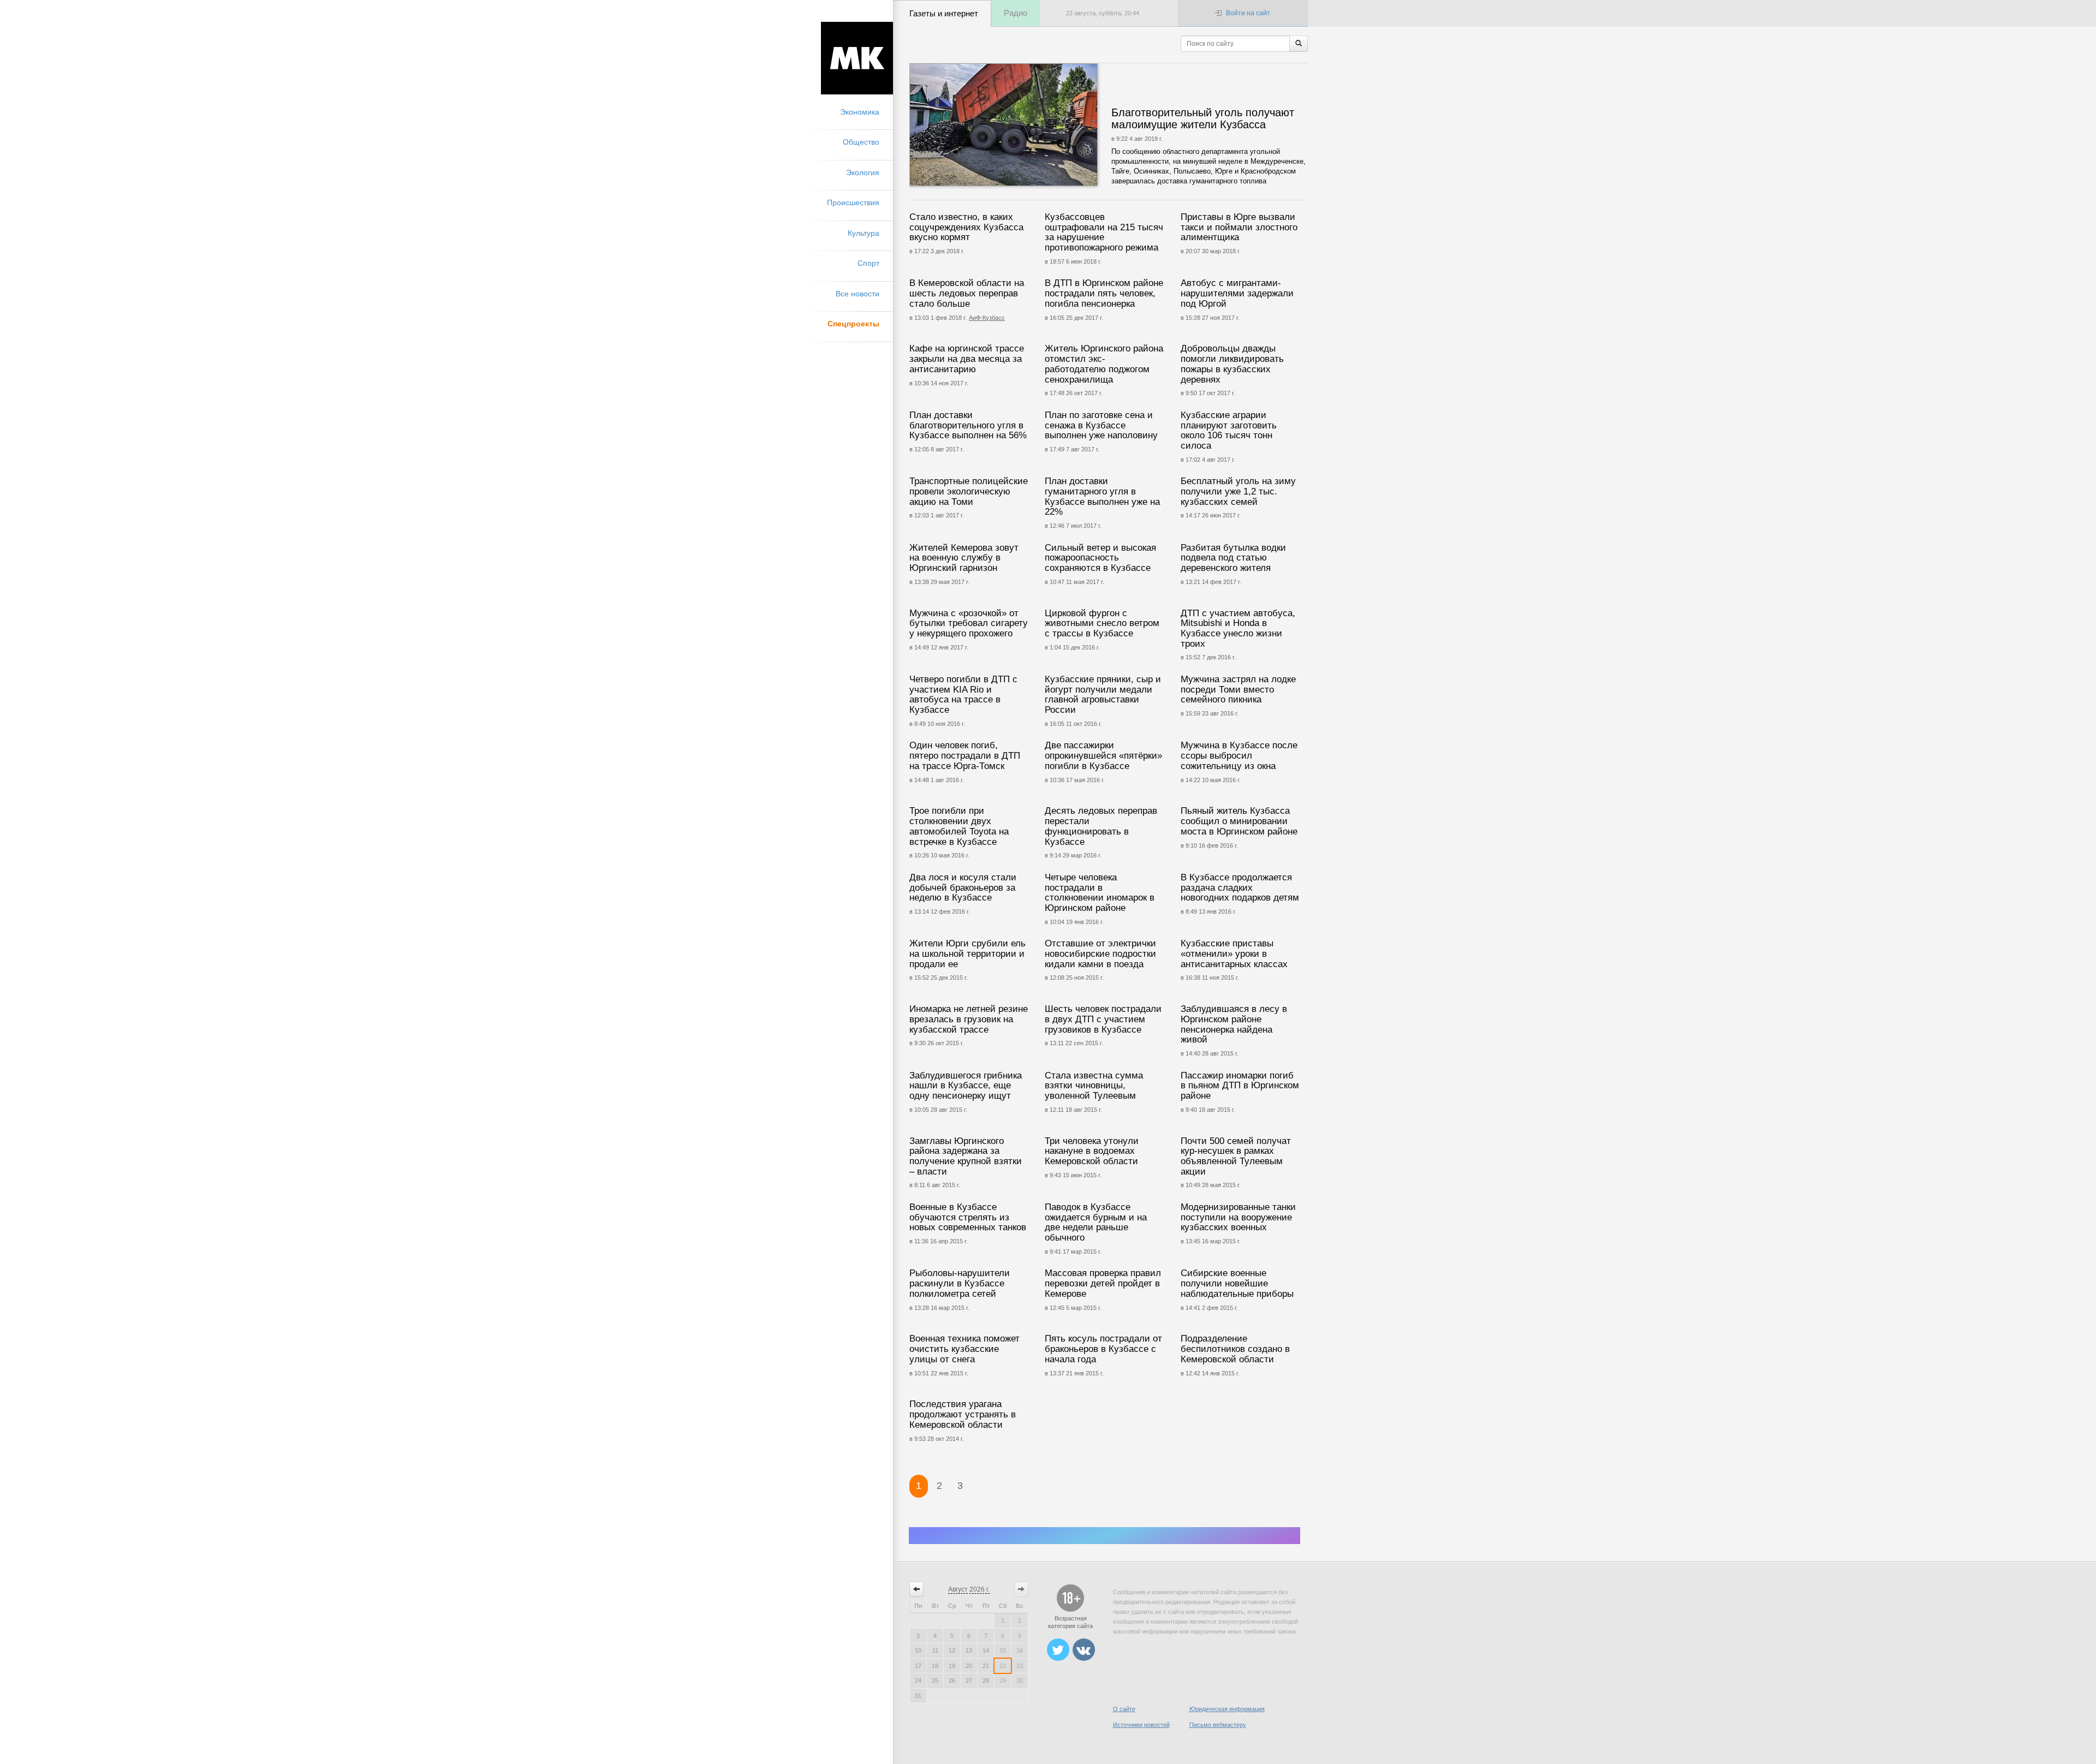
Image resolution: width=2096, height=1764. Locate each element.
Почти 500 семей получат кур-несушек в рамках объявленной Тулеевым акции (1236, 1156)
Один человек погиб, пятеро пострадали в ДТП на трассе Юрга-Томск (965, 755)
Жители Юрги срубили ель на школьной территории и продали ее (967, 953)
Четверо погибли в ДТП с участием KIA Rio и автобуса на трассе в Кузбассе (963, 695)
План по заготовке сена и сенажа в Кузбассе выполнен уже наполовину (1101, 425)
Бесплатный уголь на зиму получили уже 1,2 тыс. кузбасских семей (1238, 491)
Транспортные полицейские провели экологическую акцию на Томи (969, 491)
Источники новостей (1141, 1725)
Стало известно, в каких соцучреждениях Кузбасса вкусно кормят (966, 227)
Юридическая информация (1227, 1709)
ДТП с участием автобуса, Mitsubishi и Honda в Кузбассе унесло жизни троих (1238, 628)
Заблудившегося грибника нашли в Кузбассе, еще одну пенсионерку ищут (966, 1086)
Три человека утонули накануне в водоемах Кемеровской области (1092, 1151)
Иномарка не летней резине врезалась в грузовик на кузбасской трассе (969, 1019)
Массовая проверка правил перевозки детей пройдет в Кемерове (1103, 1283)
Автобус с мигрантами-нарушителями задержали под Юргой (1237, 293)
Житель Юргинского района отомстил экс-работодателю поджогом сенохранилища (1104, 364)
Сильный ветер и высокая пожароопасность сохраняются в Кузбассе (1100, 558)
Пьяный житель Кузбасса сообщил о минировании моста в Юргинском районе (1239, 821)
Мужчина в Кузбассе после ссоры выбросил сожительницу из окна (1239, 755)
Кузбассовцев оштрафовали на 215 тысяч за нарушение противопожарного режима (1104, 232)
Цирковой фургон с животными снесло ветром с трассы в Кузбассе (1102, 623)
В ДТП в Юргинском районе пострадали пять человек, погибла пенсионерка (1104, 293)
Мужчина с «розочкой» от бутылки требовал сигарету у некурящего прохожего (969, 623)
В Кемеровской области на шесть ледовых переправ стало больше (967, 293)
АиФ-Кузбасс (987, 318)
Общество (861, 142)
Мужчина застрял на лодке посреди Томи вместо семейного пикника (1238, 689)
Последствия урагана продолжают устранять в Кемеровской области (963, 1414)
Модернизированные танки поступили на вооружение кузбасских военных (1238, 1217)
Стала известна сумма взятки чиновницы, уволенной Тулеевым (1094, 1086)
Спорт (868, 263)
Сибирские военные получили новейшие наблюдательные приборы (1237, 1283)
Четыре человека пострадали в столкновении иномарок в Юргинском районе (1100, 893)
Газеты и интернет (944, 13)
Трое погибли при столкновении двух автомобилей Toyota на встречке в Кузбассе (959, 826)
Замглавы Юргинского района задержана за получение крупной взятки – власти (966, 1156)
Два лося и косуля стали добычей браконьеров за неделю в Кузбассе (963, 887)
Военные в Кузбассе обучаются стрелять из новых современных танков (968, 1217)
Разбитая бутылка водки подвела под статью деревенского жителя (1233, 558)
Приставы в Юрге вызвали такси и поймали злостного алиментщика (1239, 227)
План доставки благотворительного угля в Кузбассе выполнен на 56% (968, 425)
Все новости (858, 294)
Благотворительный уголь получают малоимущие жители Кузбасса (1203, 118)
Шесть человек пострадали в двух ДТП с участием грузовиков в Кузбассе (1103, 1019)
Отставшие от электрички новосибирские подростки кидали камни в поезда (1100, 953)
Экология (863, 172)
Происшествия (853, 202)
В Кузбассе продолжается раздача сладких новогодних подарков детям (1240, 887)
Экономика (860, 112)
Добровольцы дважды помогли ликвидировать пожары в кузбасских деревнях (1232, 364)
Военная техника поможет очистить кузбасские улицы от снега (964, 1349)
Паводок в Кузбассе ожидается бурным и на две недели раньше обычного (1096, 1222)
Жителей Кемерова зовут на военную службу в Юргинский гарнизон (964, 558)
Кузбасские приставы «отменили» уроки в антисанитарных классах (1234, 953)
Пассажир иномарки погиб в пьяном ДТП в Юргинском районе (1240, 1086)
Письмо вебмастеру (1218, 1725)
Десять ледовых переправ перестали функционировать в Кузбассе (1101, 826)
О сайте (1124, 1709)
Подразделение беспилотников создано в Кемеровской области (1235, 1349)
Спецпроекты (853, 324)
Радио (1016, 13)
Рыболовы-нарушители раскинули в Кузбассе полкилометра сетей (960, 1283)
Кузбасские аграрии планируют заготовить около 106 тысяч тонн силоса (1229, 430)
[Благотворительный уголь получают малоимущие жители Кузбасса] (1036, 125)
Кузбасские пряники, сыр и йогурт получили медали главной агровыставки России (1103, 695)
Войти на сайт (1248, 13)
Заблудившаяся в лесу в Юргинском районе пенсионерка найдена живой (1234, 1024)
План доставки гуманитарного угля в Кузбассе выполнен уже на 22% (1102, 496)
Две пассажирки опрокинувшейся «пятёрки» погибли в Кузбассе (1103, 755)
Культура (864, 233)
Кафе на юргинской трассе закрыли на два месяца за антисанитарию (967, 359)
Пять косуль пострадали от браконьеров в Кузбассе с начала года (1103, 1349)
